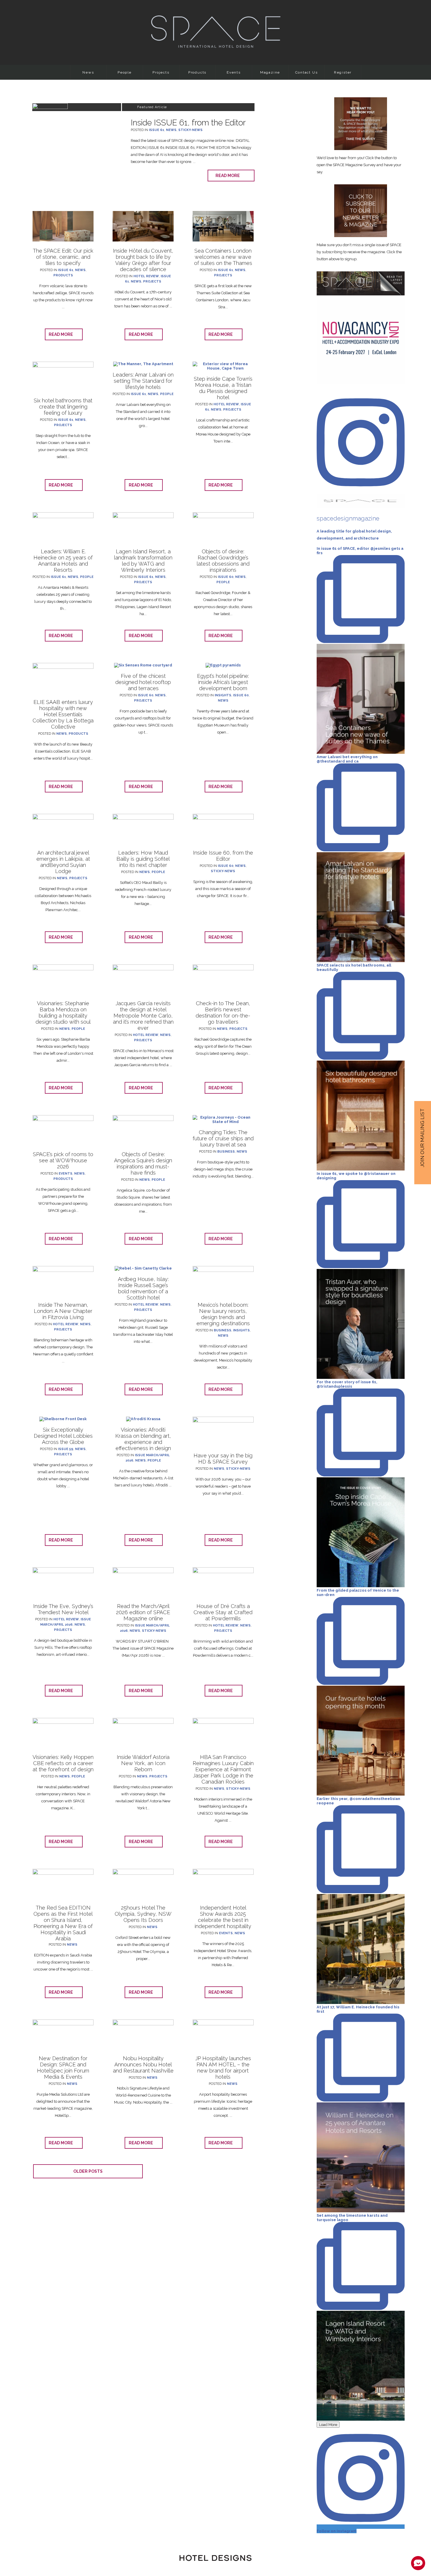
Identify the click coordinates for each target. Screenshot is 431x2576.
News (88, 72)
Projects (161, 72)
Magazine (270, 72)
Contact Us (307, 72)
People (125, 72)
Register (343, 72)
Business (226, 1152)
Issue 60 (226, 577)
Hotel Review (146, 276)
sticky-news (190, 130)
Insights (223, 695)
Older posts (88, 2171)
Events (234, 72)
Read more (229, 176)
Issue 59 (66, 1449)
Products (197, 72)
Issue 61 (157, 130)
